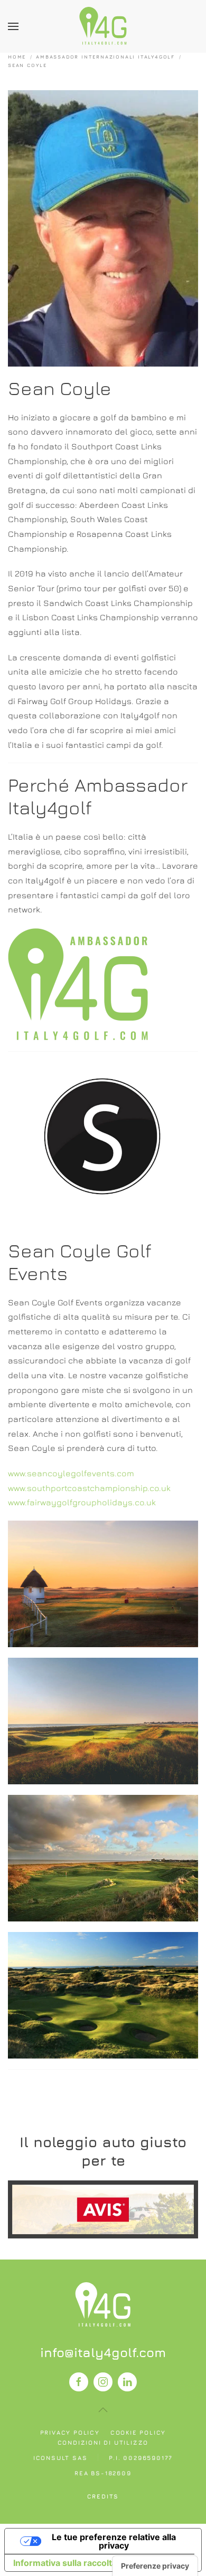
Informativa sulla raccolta (65, 2563)
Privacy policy (70, 2432)
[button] (13, 26)
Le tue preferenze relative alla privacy (114, 2541)
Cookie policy (138, 2432)
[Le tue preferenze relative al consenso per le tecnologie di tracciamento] (155, 2566)
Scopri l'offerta (103, 2209)
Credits (103, 2496)
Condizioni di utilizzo (103, 2442)
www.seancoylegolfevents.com (71, 1473)
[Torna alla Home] (103, 26)
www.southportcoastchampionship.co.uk (89, 1488)
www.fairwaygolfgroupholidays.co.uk (82, 1502)
